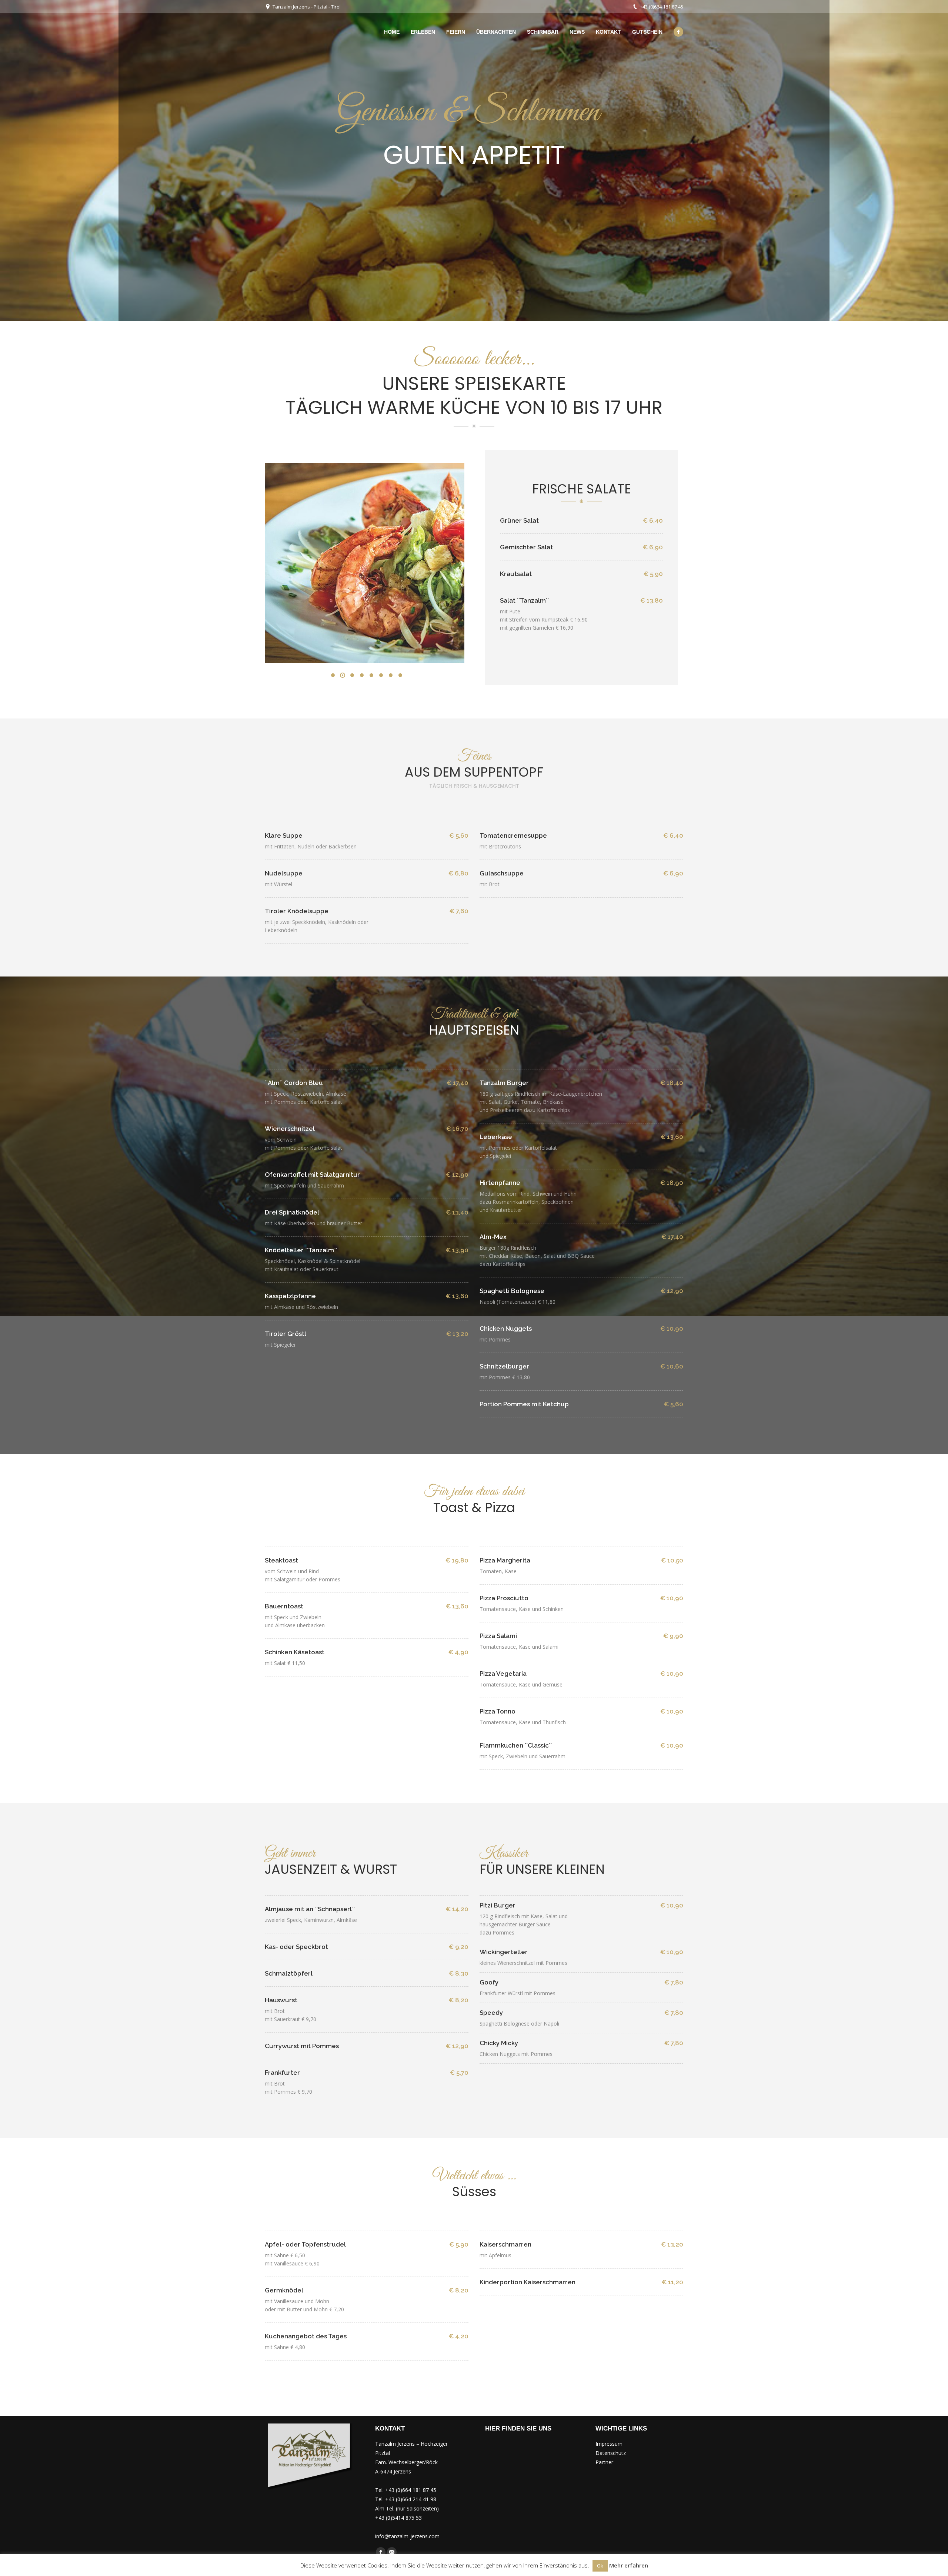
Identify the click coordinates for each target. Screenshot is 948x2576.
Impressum (609, 2444)
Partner (604, 2462)
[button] (333, 675)
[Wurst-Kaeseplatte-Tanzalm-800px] (363, 563)
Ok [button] (600, 2566)
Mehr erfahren (629, 2565)
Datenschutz (611, 2453)
